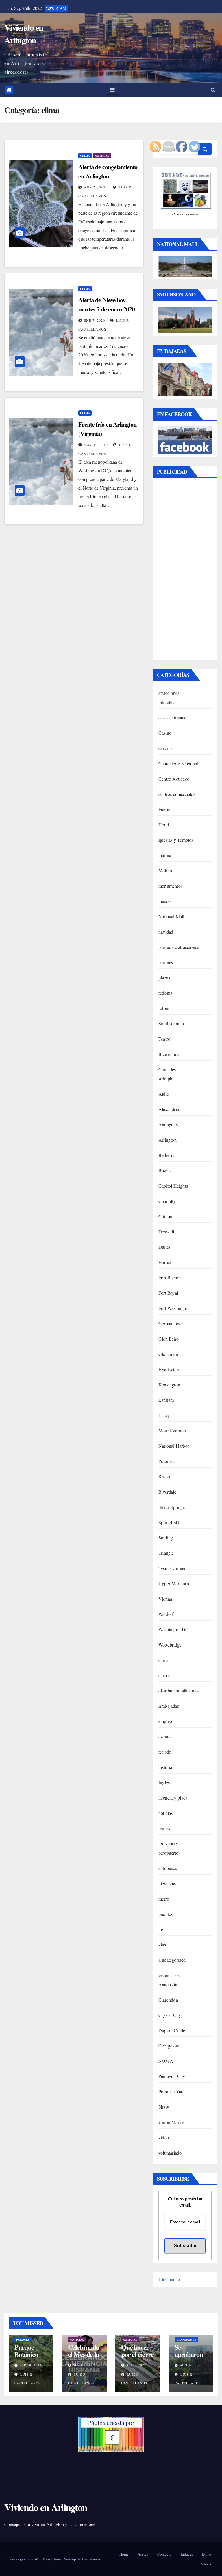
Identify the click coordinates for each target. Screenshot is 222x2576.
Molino (165, 870)
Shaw (164, 2107)
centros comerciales (177, 794)
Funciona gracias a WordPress (28, 2559)
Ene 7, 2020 (94, 320)
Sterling (166, 1538)
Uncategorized (172, 1960)
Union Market (172, 2122)
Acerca (143, 2554)
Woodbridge (170, 1645)
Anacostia (168, 1984)
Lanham (166, 1400)
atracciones (169, 693)
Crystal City (170, 2015)
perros (164, 1828)
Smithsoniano (171, 1023)
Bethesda (167, 1155)
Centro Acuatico (174, 779)
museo (164, 901)
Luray (164, 1415)
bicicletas (167, 1883)
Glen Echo (169, 1339)
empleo (165, 1721)
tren (162, 1929)
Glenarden (168, 1354)
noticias (102, 156)
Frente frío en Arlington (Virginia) (107, 429)
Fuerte (164, 809)
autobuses (168, 1868)
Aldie (164, 1094)
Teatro (164, 1039)
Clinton (165, 1216)
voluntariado (170, 2153)
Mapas (206, 2564)
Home (124, 2554)
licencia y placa (173, 1798)
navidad (166, 932)
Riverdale (167, 1492)
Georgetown (170, 2046)
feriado (165, 1752)
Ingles (164, 1782)
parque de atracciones (179, 947)
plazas (164, 978)
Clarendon (168, 2000)
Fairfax (165, 1262)
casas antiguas (172, 717)
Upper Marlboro (174, 1583)
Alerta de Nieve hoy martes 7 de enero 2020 (107, 304)
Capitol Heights (173, 1186)
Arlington (168, 1140)
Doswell (166, 1232)
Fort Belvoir (170, 1277)
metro (164, 1899)
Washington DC (174, 1629)
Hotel (164, 825)
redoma (165, 993)
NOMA (166, 2061)
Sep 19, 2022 (31, 2365)
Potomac (166, 1461)
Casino (165, 733)
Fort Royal (168, 1293)
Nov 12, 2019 (96, 445)
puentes (165, 1914)
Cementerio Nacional (178, 763)
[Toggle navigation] (112, 90)
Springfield (169, 1522)
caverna (165, 748)
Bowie (164, 1170)
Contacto (164, 2554)
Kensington (169, 1385)
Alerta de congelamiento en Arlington (108, 171)
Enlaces (187, 2554)
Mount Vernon (172, 1430)
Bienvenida (169, 1054)
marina (165, 855)
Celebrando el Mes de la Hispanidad (84, 2354)
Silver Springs (172, 1507)
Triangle (166, 1553)
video (164, 2137)
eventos (165, 1736)
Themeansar (91, 2559)
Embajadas (169, 1706)
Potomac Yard (172, 2091)
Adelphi (166, 1079)
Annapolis (168, 1124)
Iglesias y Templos (176, 840)
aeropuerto (168, 1853)
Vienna (165, 1599)
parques (166, 962)
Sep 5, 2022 (136, 2365)
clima (85, 156)
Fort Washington (174, 1308)
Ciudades (167, 1069)
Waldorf (166, 1614)
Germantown (171, 1323)
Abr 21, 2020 (96, 187)
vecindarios (169, 1975)
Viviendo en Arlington (24, 33)
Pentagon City (172, 2076)
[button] (213, 90)
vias (162, 1945)
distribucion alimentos (179, 1691)
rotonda (165, 1008)
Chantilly (167, 1201)
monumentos (170, 886)
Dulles (164, 1247)
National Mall (171, 916)
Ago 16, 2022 (191, 2365)
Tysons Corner (172, 1568)
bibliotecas (168, 702)
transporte (168, 1844)
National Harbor (174, 1446)
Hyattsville (169, 1369)
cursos (164, 1675)
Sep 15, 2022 (84, 2365)
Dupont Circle (172, 2030)
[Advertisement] (185, 570)
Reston (165, 1476)
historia (165, 1767)
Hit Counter (169, 2279)
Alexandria (169, 1109)
